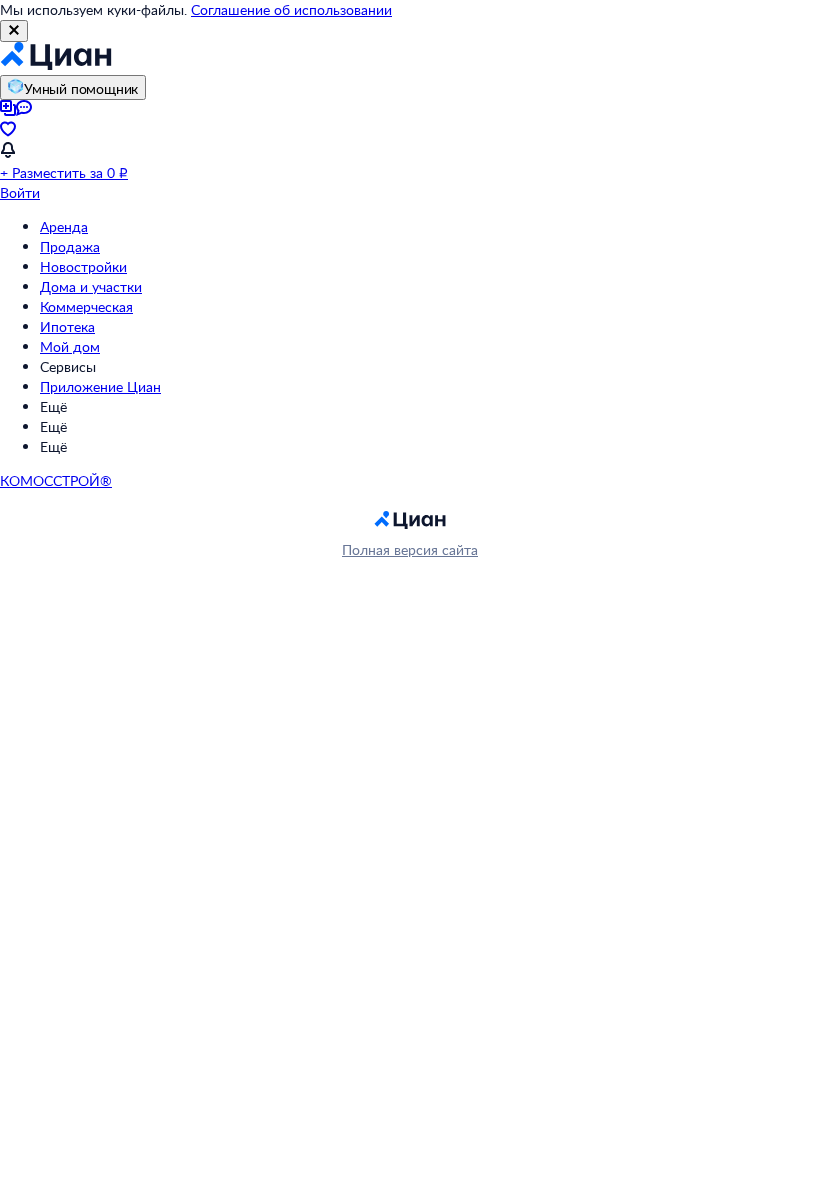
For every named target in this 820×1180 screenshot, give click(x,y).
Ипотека (67, 326)
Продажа (70, 246)
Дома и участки (91, 286)
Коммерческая (86, 306)
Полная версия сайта (410, 549)
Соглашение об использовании (291, 9)
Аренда (64, 226)
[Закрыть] (14, 31)
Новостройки (83, 266)
